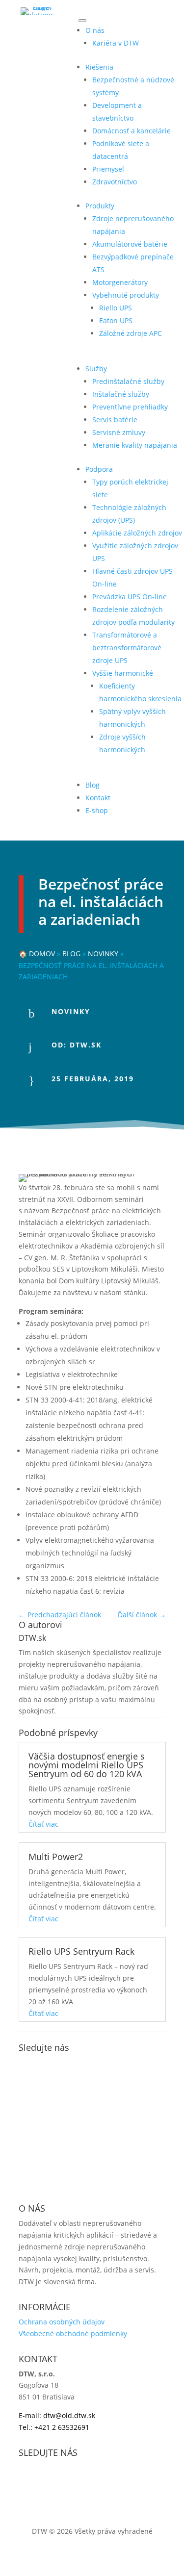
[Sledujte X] (46, 2065)
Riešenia (99, 67)
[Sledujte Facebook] (26, 2065)
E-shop (97, 810)
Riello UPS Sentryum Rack (81, 1951)
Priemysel (108, 169)
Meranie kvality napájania (135, 445)
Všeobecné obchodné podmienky (73, 2334)
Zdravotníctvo (115, 182)
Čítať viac (43, 1824)
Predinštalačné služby (128, 381)
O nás (95, 30)
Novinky (103, 954)
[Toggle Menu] (82, 21)
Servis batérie (115, 420)
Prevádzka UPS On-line (130, 597)
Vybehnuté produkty (126, 295)
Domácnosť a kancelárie (131, 131)
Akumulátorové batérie (130, 244)
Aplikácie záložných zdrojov (137, 533)
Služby (96, 369)
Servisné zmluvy (119, 432)
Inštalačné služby (121, 394)
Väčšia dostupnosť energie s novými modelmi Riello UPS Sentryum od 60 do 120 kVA (87, 1765)
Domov (42, 954)
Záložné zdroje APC (131, 333)
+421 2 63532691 (62, 2427)
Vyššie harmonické (123, 673)
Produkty (100, 206)
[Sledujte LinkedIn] (66, 2065)
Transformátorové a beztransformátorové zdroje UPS (127, 648)
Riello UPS (116, 308)
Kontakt (98, 798)
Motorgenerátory (120, 282)
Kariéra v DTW (116, 43)
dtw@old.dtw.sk (69, 2415)
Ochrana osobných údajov (62, 2322)
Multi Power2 (56, 1857)
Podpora (99, 469)
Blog (92, 785)
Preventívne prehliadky (130, 407)
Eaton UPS (116, 320)
